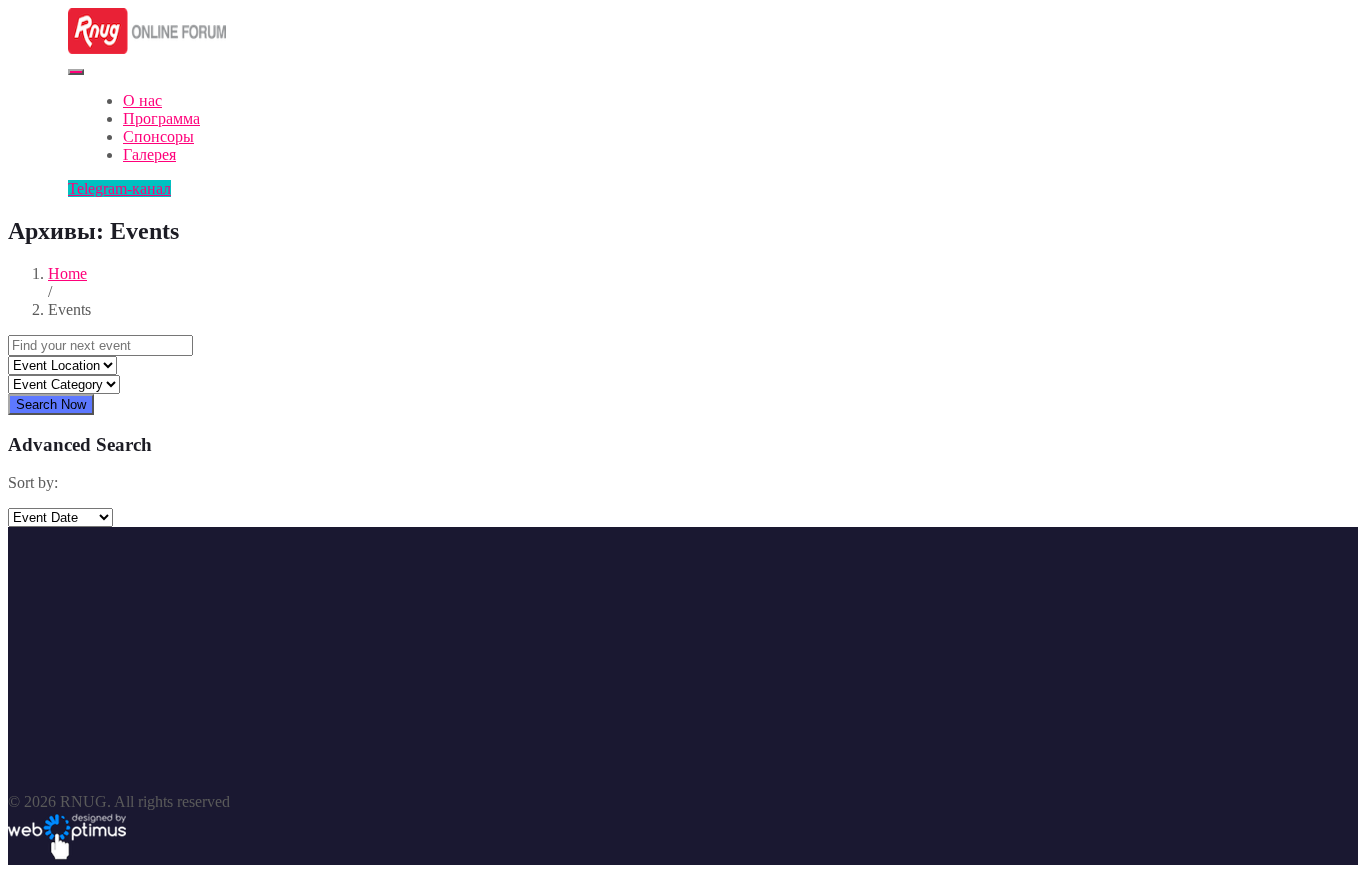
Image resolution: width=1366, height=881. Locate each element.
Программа (161, 118)
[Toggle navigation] (76, 72)
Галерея (149, 154)
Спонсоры (158, 136)
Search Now (51, 404)
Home (67, 273)
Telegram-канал (119, 188)
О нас (142, 100)
